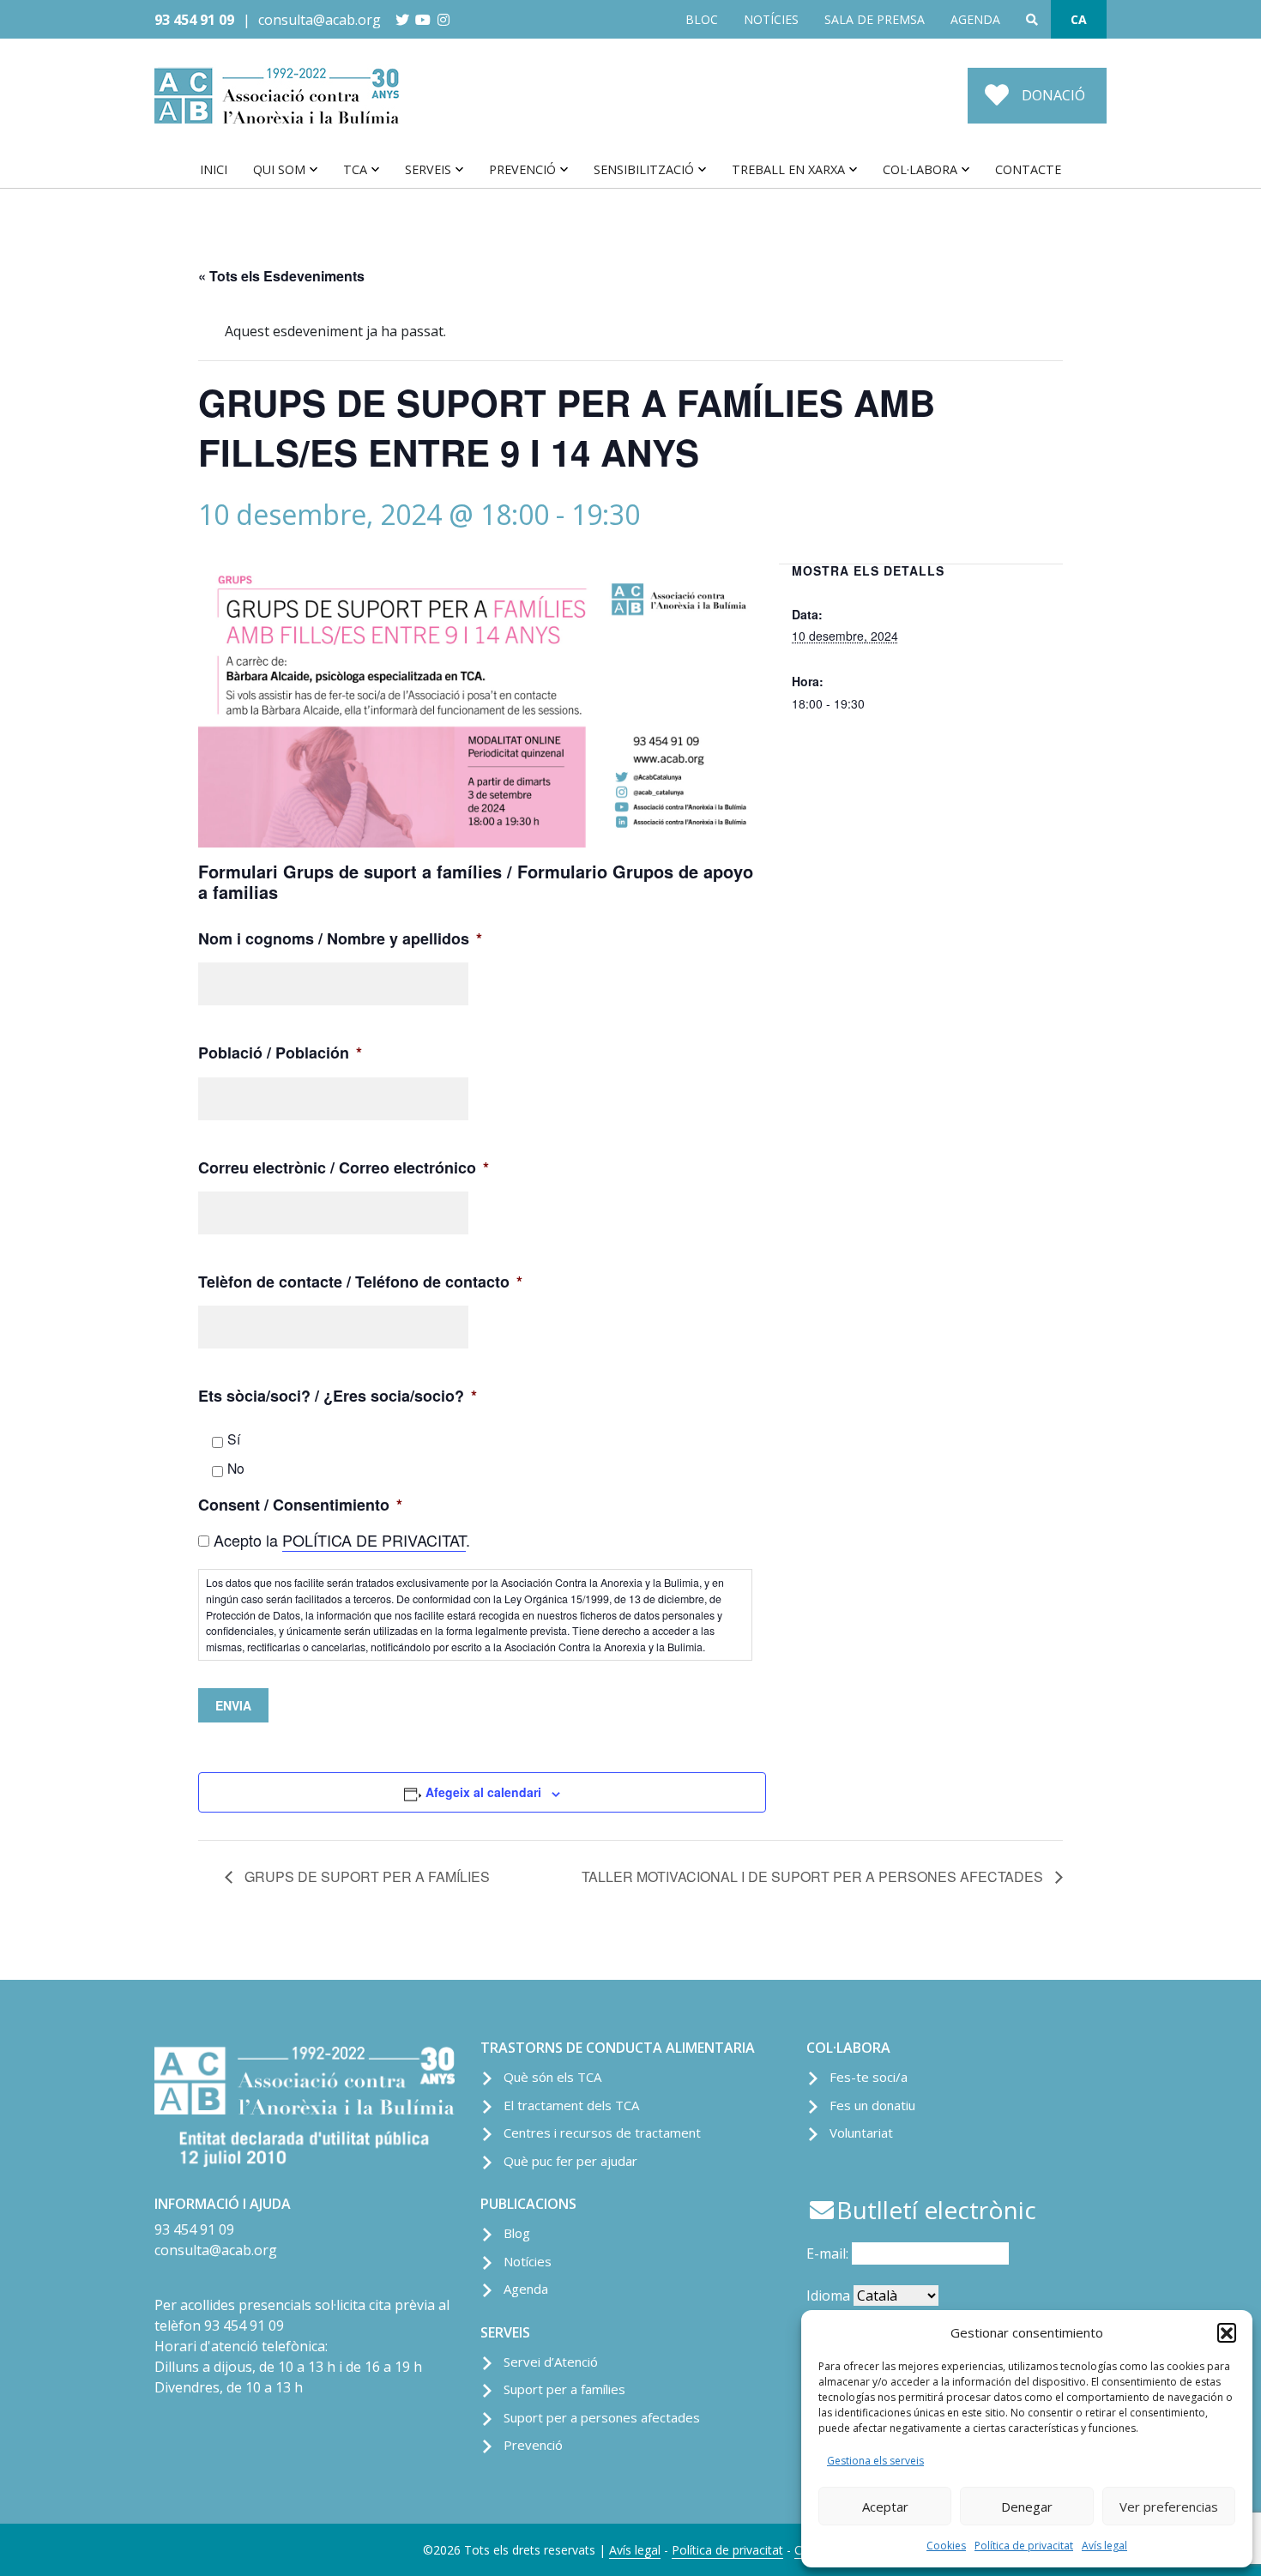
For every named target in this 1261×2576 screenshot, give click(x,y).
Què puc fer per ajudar (570, 2161)
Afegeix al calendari (483, 1792)
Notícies (528, 2261)
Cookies (946, 2546)
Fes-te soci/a (869, 2077)
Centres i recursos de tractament (602, 2133)
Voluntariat (861, 2133)
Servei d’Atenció (551, 2362)
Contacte (1028, 169)
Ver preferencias (1169, 2507)
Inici (214, 169)
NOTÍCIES (771, 19)
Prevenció (522, 169)
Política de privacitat (1024, 2546)
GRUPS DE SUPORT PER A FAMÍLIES (365, 1876)
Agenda (526, 2289)
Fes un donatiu (872, 2105)
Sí (234, 1439)
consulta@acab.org (320, 20)
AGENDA (975, 19)
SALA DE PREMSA (875, 19)
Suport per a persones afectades (602, 2417)
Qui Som (279, 169)
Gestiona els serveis (875, 2461)
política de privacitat (374, 1540)
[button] (1227, 2332)
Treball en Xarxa (788, 169)
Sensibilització (644, 169)
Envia (233, 1705)
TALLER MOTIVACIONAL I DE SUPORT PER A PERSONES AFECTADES (814, 1876)
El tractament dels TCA (571, 2105)
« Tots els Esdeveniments (281, 276)
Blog (517, 2233)
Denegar (1027, 2507)
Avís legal (1104, 2546)
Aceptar (885, 2507)
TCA (355, 169)
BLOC (702, 19)
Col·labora (920, 169)
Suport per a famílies (564, 2389)
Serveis (428, 169)
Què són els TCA (552, 2077)
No (236, 1468)
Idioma (828, 2295)
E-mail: (829, 2253)
